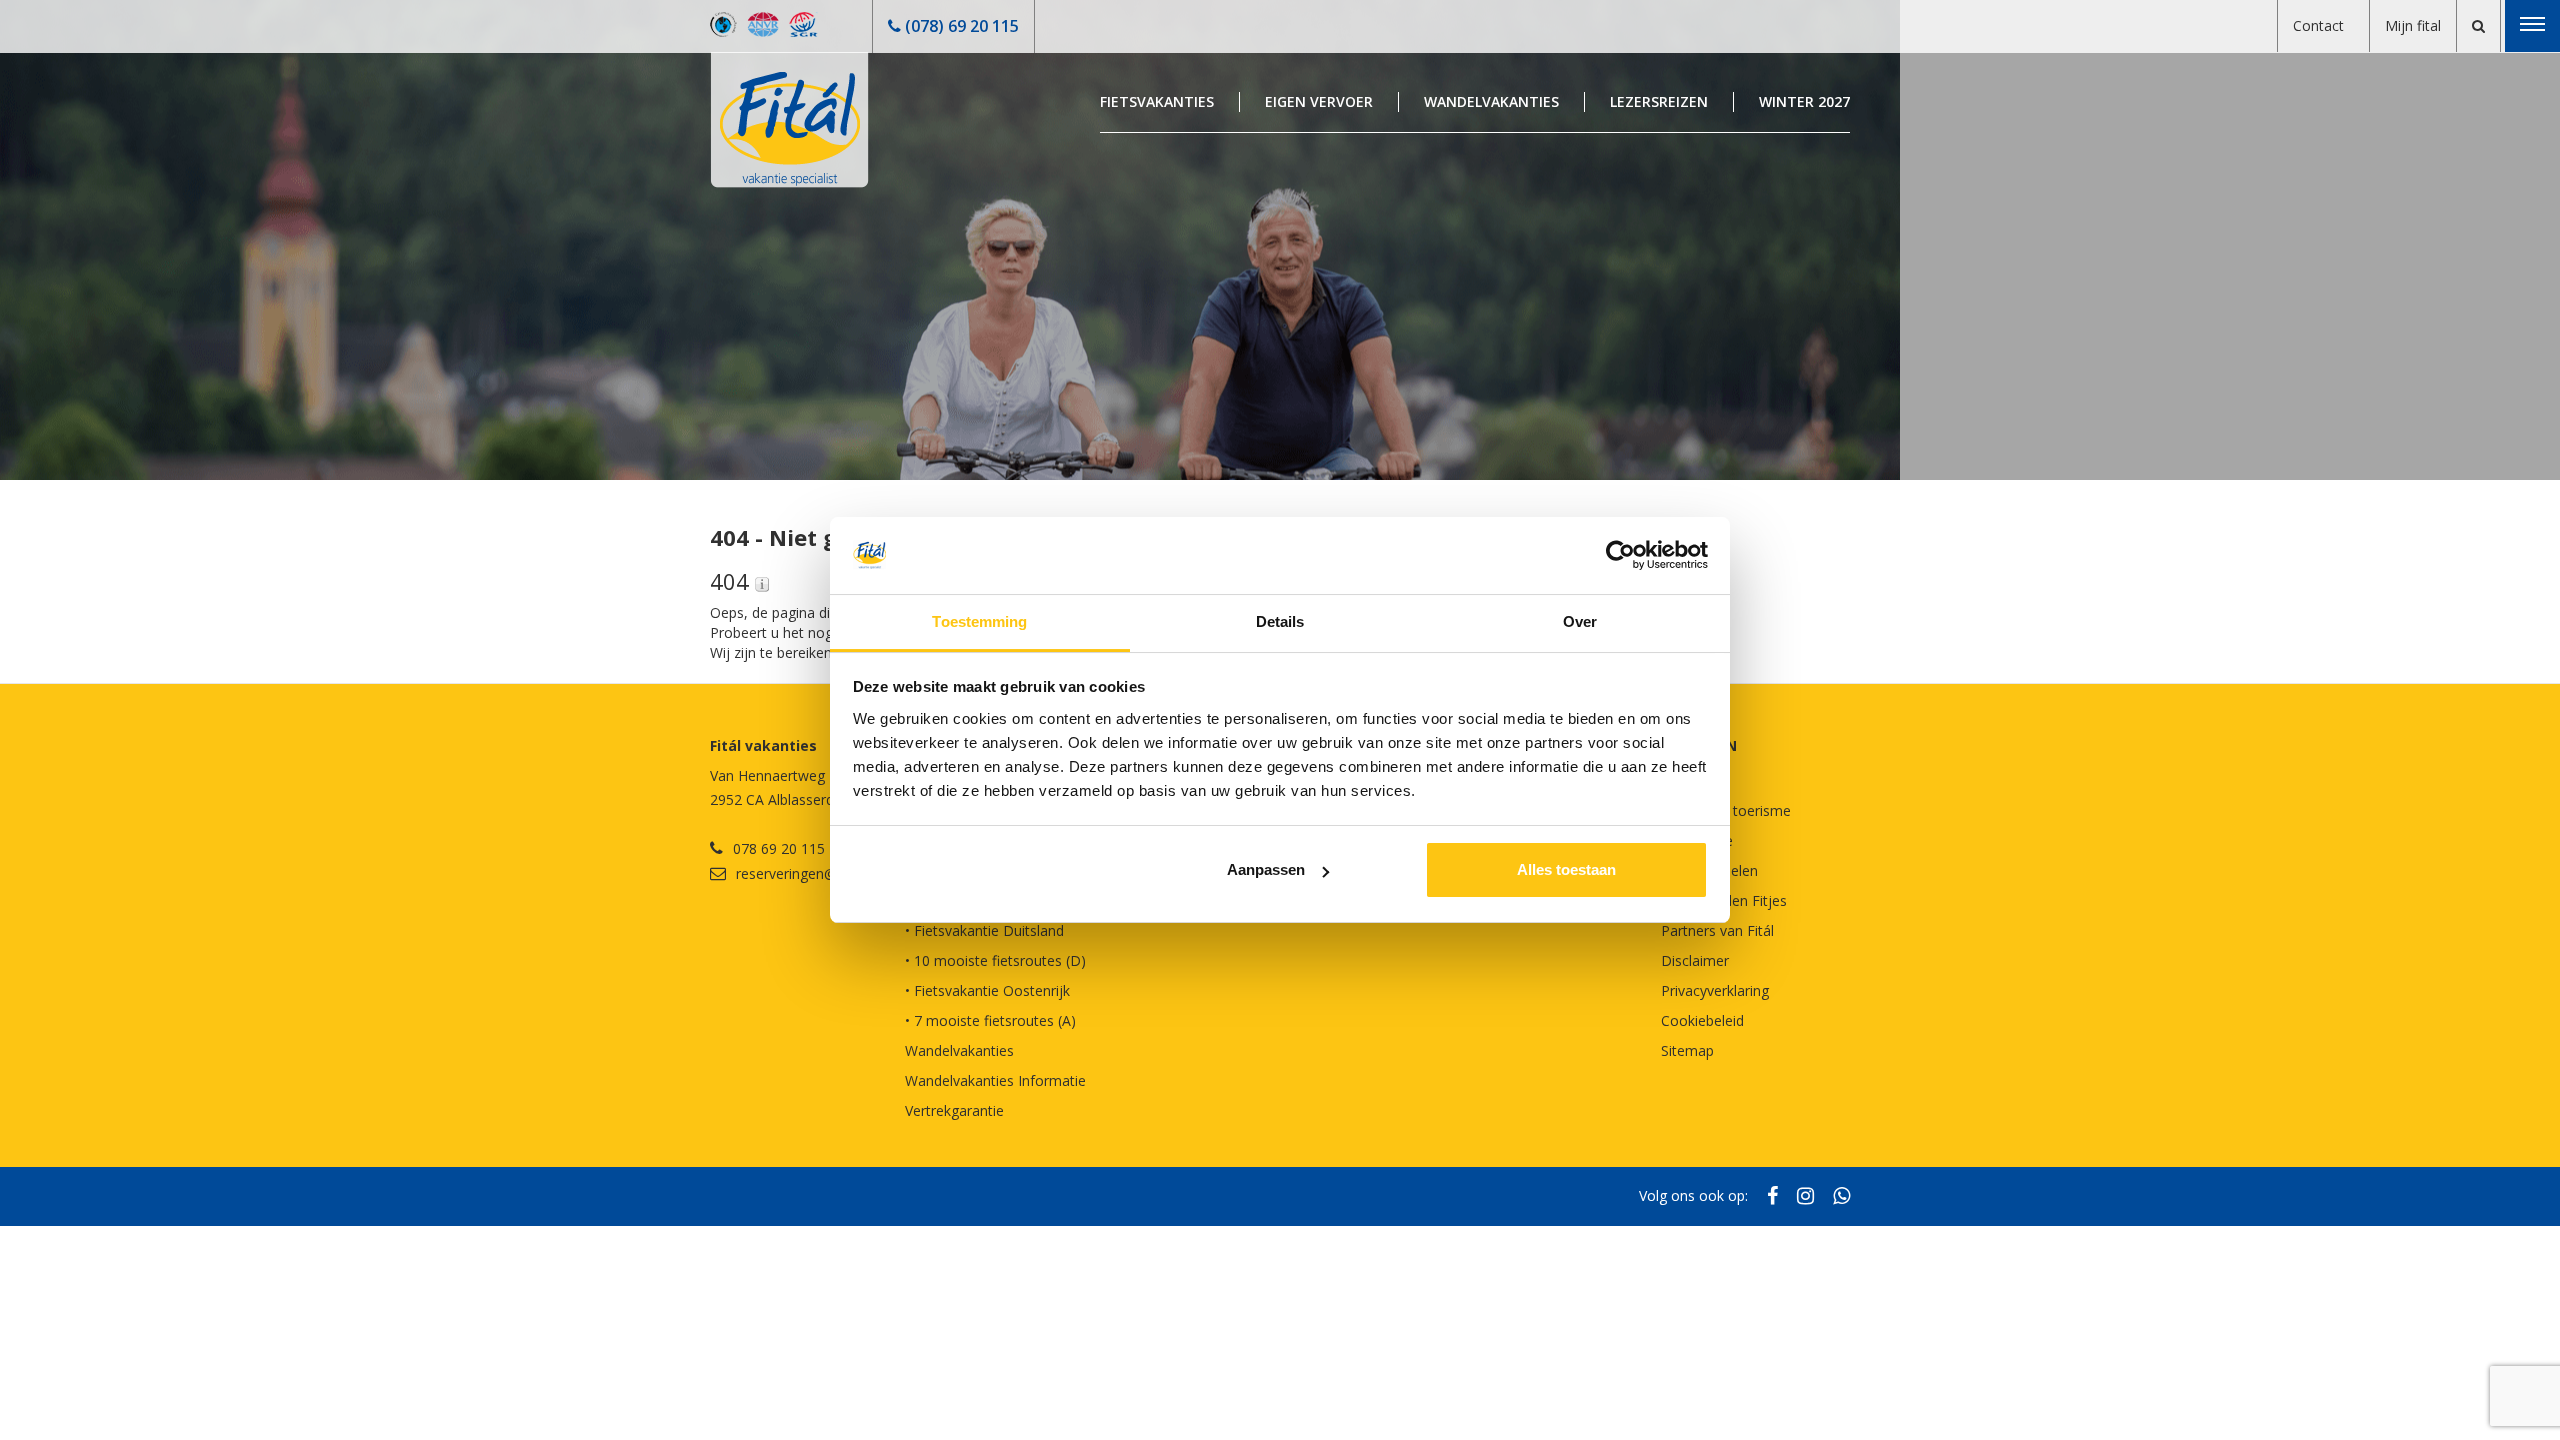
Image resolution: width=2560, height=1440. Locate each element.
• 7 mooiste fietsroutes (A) (990, 1020)
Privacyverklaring (1715, 990)
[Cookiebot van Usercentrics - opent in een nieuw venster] (1620, 556)
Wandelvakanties (1491, 101)
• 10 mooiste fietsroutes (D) (995, 960)
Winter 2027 (1804, 101)
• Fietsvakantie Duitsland (984, 930)
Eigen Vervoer (1319, 101)
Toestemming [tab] (979, 621)
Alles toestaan (1566, 869)
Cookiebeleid (1702, 1020)
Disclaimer (1695, 960)
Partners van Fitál (1717, 930)
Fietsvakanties (1157, 101)
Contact (2318, 25)
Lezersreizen (1659, 101)
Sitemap (1687, 1050)
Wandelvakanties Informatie (995, 1080)
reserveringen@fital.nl (805, 873)
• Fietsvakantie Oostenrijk (987, 990)
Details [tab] (1280, 621)
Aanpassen (1266, 869)
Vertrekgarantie (954, 1110)
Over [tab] (1580, 621)
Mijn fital (2413, 25)
